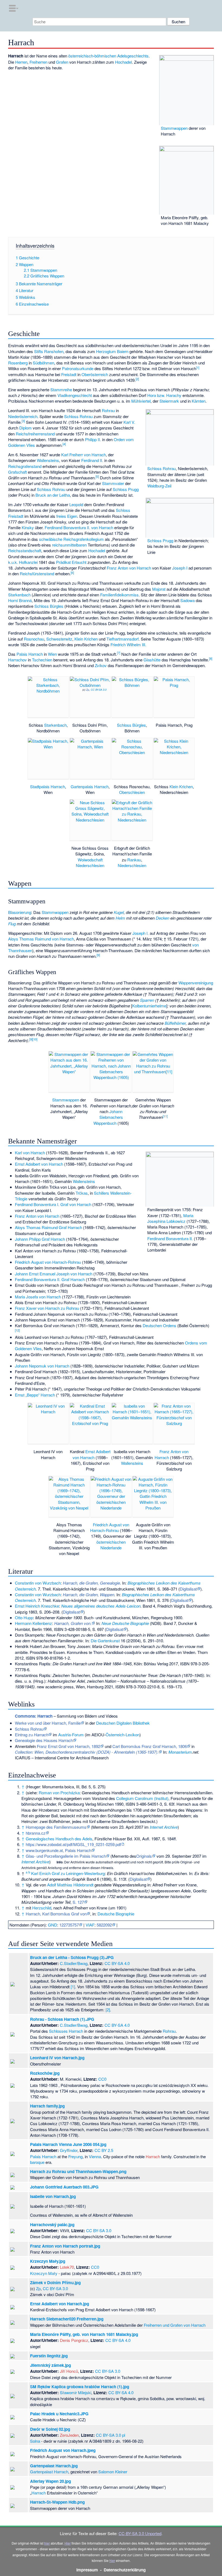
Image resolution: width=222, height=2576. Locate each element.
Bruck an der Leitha (53, 495)
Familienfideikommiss (119, 595)
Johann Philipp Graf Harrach (40, 1239)
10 (35, 1039)
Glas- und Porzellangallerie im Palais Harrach (66, 1856)
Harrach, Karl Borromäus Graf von (56, 1914)
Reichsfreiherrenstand (35, 434)
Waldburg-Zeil (159, 486)
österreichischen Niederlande (111, 1545)
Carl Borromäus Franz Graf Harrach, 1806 (150, 1746)
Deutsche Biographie (116, 1914)
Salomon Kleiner (113, 2472)
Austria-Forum (71, 1735)
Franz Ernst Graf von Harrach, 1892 (68, 1746)
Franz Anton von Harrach (129, 568)
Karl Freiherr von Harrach (84, 455)
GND (53, 1925)
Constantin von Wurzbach (38, 1583)
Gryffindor (69, 2150)
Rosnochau (34, 639)
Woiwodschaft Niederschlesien (90, 862)
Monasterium (180, 1752)
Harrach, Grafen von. (73, 1623)
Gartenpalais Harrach (90, 786)
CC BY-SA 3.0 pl (110, 2435)
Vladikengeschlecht (75, 395)
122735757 (69, 1925)
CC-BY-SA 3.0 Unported (140, 2533)
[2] (108, 2010)
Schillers (102, 1193)
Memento (101, 1827)
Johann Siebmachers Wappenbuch (108, 1117)
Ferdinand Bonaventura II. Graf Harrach (50, 1279)
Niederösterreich (23, 416)
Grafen (62, 62)
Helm (120, 918)
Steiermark (169, 401)
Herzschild (42, 1908)
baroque (37, 2162)
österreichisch (81, 56)
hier (47, 2543)
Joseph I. (141, 933)
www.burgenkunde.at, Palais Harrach (58, 1850)
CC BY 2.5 (104, 2150)
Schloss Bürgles (49, 606)
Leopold (76, 504)
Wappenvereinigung (196, 983)
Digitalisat (188, 1589)
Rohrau (108, 410)
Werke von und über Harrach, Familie (48, 1723)
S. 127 (78, 1902)
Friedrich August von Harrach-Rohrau (48, 1262)
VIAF (90, 1925)
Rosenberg (18, 363)
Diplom (25, 428)
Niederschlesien (132, 865)
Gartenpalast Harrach (49, 2472)
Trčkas (82, 1193)
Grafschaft (17, 472)
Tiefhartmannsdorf (123, 639)
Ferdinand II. (92, 460)
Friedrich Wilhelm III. (128, 644)
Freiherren (38, 62)
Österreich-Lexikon (123, 1735)
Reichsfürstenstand (37, 573)
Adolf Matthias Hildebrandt (70, 1885)
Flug (12, 924)
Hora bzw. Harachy (164, 395)
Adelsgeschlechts (133, 56)
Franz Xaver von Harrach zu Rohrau (47, 1308)
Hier (68, 2543)
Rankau (134, 860)
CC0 (102, 2079)
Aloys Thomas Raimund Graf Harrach (48, 1227)
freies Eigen (67, 516)
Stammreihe (61, 390)
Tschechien (42, 660)
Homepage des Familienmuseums (56, 1827)
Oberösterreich (95, 374)
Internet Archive (164, 1827)
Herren (21, 62)
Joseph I (180, 568)
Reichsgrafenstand (25, 466)
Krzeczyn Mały (44, 2273)
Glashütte (152, 660)
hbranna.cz (36, 1833)
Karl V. (129, 422)
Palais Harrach (30, 654)
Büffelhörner (175, 1023)
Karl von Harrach (30, 1153)
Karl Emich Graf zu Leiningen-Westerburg (68, 1873)
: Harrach (34, 1716)
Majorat (159, 589)
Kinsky (28, 527)
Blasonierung (20, 912)
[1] (73, 1987)
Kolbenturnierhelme (149, 1006)
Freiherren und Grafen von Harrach (175, 2325)
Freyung (75, 2156)
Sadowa (187, 600)
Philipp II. (93, 439)
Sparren (147, 1000)
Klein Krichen (86, 639)
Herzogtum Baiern (112, 351)
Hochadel (123, 62)
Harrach (153, 2156)
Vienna (95, 2156)
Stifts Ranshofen (49, 351)
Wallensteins (48, 460)
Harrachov (17, 660)
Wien (52, 654)
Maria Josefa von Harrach (38, 1297)
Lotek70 (67, 2267)
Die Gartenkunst (105, 1641)
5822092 (104, 1925)
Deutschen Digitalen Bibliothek (123, 1723)
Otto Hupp (24, 1617)
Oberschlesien (132, 792)
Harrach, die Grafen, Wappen (89, 1594)
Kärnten (199, 401)
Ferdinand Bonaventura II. (170, 1238)
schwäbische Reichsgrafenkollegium (71, 539)
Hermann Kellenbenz (33, 1623)
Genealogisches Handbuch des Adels (59, 1839)
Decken (162, 918)
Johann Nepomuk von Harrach (42, 1366)
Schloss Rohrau (161, 468)
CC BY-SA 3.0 (99, 690)
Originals (144, 1856)
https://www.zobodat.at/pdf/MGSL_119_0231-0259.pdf (73, 1844)
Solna (35, 2441)
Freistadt (69, 374)
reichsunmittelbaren (69, 545)
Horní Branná (20, 600)
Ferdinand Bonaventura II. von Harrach (79, 527)
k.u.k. (13, 562)
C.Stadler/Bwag (74, 1963)
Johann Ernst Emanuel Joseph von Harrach (54, 1274)
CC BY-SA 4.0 (117, 1963)
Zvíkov (101, 665)
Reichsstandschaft (25, 550)
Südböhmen (43, 363)
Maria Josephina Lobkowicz (170, 1218)
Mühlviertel (141, 401)
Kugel (119, 912)
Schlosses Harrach (66, 2031)
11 (165, 1116)
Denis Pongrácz (74, 2340)
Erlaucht (79, 562)
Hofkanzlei (28, 562)
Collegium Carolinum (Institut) (142, 1798)
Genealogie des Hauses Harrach (44, 1740)
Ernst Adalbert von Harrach (39, 1164)
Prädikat (63, 562)
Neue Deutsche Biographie (125, 1623)
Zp (88, 690)
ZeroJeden (69, 2435)
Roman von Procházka (59, 1793)
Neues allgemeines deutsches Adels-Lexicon (101, 1606)
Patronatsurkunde (78, 368)
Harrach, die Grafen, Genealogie (91, 1583)
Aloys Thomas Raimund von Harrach (41, 939)
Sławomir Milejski (76, 2392)
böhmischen (105, 56)
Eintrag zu (32, 1735)
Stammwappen (174, 128)
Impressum (87, 2570)
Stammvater (113, 483)
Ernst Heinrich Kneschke (37, 1606)
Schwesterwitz (59, 639)
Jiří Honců (69, 2371)
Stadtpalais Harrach (48, 786)
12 (17, 1330)
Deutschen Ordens (159, 1325)
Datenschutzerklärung (125, 2570)
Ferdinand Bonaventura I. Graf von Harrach (53, 1204)
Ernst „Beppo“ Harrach (35, 1395)
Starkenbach (19, 595)
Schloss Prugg (160, 540)
